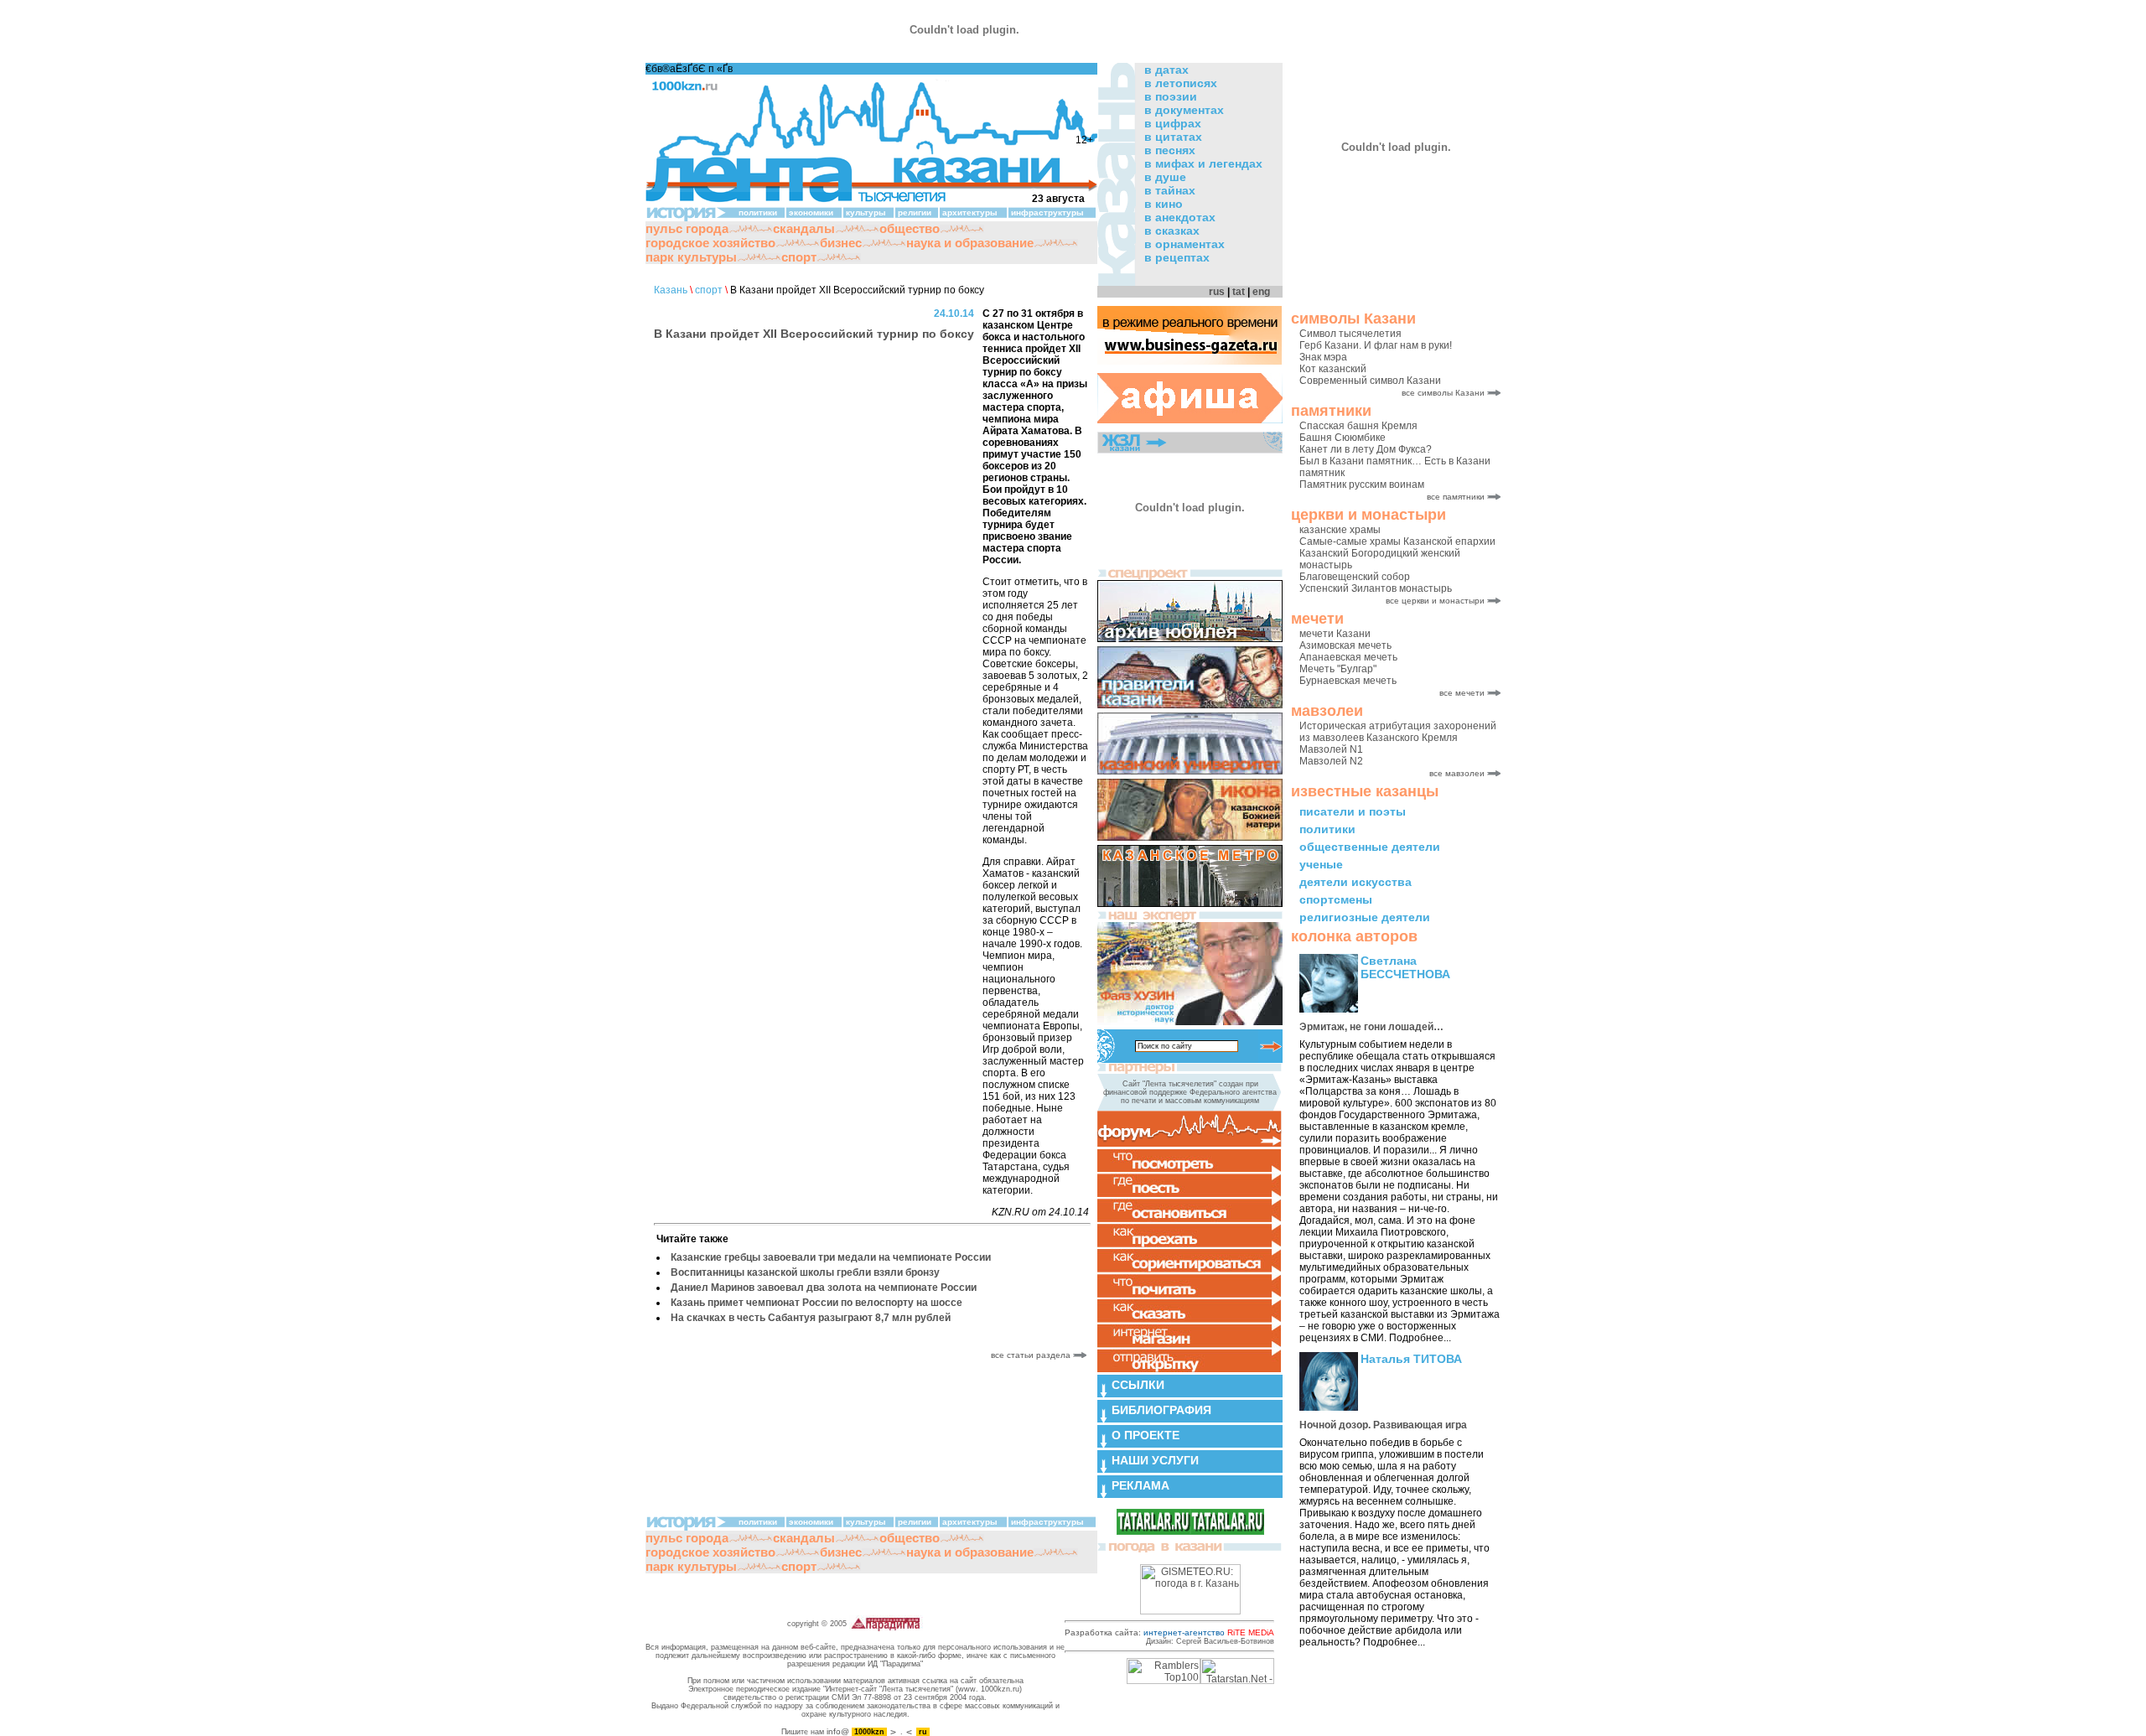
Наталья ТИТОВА (1411, 1359)
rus (1217, 292)
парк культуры (691, 257)
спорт (799, 257)
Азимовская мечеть (1345, 645)
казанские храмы (1340, 530)
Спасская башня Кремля (1358, 426)
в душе (1165, 177)
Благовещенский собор (1355, 577)
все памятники (1456, 497)
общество (910, 228)
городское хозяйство (710, 243)
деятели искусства (1356, 882)
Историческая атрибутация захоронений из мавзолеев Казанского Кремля (1398, 732)
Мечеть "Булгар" (1338, 669)
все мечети (1462, 693)
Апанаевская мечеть (1348, 657)
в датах (1166, 70)
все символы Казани (1443, 393)
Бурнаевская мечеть (1348, 681)
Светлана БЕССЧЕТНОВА (1405, 967)
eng (1261, 292)
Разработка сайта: (1169, 1632)
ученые (1321, 864)
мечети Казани (1335, 634)
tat (1239, 292)
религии (915, 212)
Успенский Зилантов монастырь (1376, 588)
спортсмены (1336, 899)
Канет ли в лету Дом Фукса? (1366, 449)
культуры (866, 212)
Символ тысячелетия (1350, 334)
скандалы (804, 228)
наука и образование (970, 243)
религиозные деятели (1365, 917)
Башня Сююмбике (1343, 438)
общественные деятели (1370, 847)
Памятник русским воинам (1362, 485)
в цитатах (1173, 137)
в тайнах (1170, 190)
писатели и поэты (1353, 811)
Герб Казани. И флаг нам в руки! (1376, 345)
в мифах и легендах (1203, 163)
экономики (811, 212)
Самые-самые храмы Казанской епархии (1397, 542)
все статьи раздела (1032, 1355)
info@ (838, 1731)
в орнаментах (1184, 244)
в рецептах (1177, 257)
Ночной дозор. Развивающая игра (1383, 1425)
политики (1327, 829)
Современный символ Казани (1370, 381)
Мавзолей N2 (1331, 761)
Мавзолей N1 (1331, 749)
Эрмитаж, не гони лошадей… (1371, 1027)
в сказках (1172, 231)
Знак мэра (1323, 357)
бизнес (841, 243)
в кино (1164, 204)
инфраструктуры (1047, 212)
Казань (671, 290)
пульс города (687, 228)
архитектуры (970, 212)
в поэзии (1171, 96)
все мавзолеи (1457, 773)
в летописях (1181, 83)
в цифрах (1173, 123)
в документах (1184, 110)
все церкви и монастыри (1435, 601)
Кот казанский (1333, 369)
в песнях (1170, 150)
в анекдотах (1180, 217)
